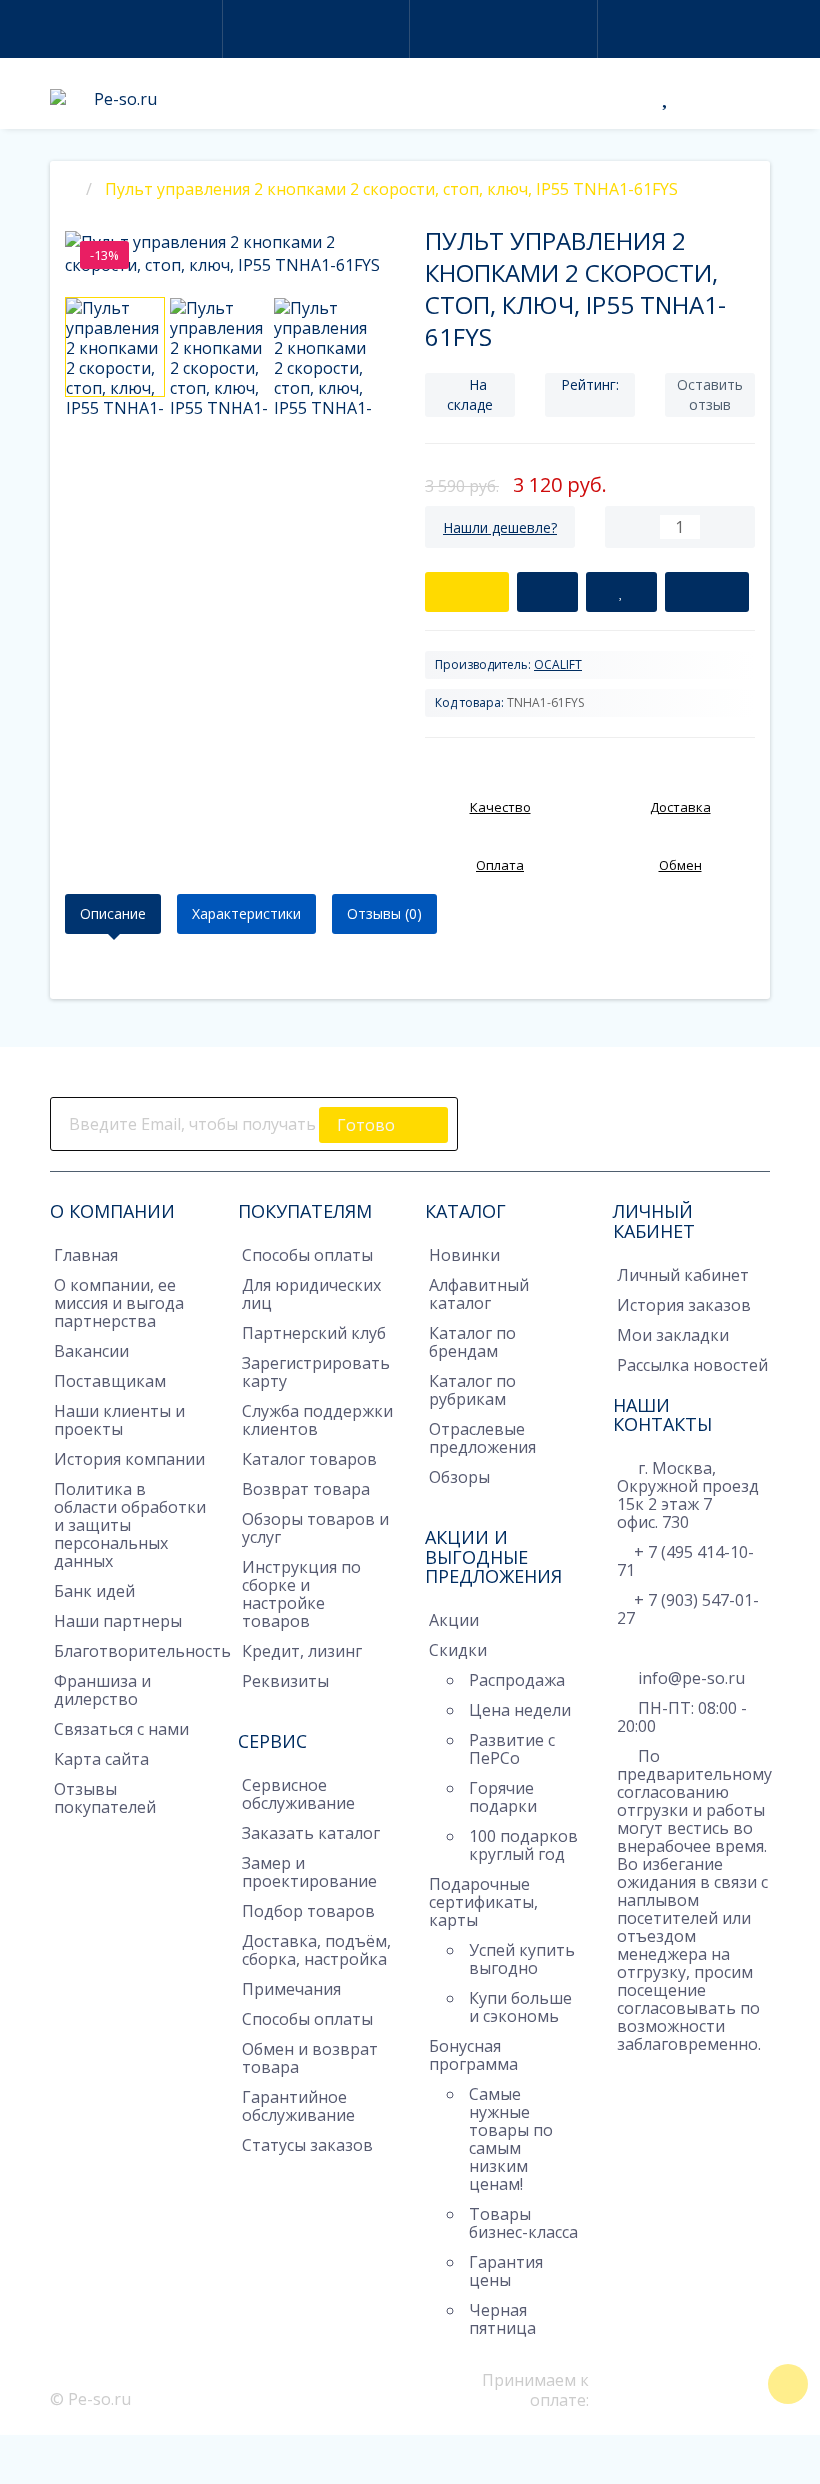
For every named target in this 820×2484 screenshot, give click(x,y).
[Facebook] (500, 1117)
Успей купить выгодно (522, 1959)
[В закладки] (621, 592)
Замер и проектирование (309, 1872)
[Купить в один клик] (547, 592)
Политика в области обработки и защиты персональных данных (130, 1525)
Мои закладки (673, 1335)
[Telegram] (627, 2075)
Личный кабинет (683, 1275)
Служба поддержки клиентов (317, 1420)
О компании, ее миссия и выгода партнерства (119, 1303)
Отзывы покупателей (105, 1798)
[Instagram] (528, 1117)
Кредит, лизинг (302, 1651)
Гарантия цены (506, 2271)
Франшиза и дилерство (102, 1690)
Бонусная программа (473, 2055)
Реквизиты (285, 1681)
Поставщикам (110, 1381)
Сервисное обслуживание (298, 1794)
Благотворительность (142, 1651)
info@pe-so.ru (689, 1678)
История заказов (684, 1305)
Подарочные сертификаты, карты (483, 1902)
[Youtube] (584, 1117)
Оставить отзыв (710, 394)
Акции (454, 1620)
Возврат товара (306, 1489)
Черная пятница (502, 2319)
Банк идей (94, 1591)
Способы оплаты (307, 1255)
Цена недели (520, 1710)
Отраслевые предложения (482, 1438)
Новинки (464, 1255)
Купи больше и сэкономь (520, 2007)
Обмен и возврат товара (310, 2058)
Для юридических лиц (311, 1294)
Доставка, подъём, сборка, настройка (316, 1950)
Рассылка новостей (692, 1365)
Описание (113, 913)
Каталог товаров (309, 1459)
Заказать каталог (311, 1833)
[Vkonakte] (556, 1117)
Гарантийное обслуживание (298, 2106)
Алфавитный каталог (479, 1294)
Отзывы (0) (384, 913)
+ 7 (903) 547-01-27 (688, 1609)
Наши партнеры (118, 1621)
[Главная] (71, 189)
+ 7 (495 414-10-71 (685, 1561)
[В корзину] (467, 592)
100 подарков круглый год (523, 1845)
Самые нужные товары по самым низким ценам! (511, 2139)
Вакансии (91, 1351)
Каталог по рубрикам (472, 1390)
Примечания (291, 1989)
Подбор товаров (308, 1911)
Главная (86, 1255)
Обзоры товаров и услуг (315, 1528)
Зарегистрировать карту (316, 1372)
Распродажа (517, 1680)
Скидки (458, 1650)
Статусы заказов (307, 2145)
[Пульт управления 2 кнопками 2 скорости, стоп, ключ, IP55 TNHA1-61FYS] (115, 347)
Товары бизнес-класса (523, 2223)
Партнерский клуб (314, 1333)
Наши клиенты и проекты (119, 1420)
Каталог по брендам (472, 1342)
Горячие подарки (503, 1797)
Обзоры (459, 1477)
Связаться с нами (121, 1729)
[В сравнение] (707, 592)
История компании (129, 1459)
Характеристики (246, 913)
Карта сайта (101, 1759)
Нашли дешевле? (500, 527)
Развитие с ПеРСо (512, 1749)
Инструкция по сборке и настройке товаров (301, 1594)
